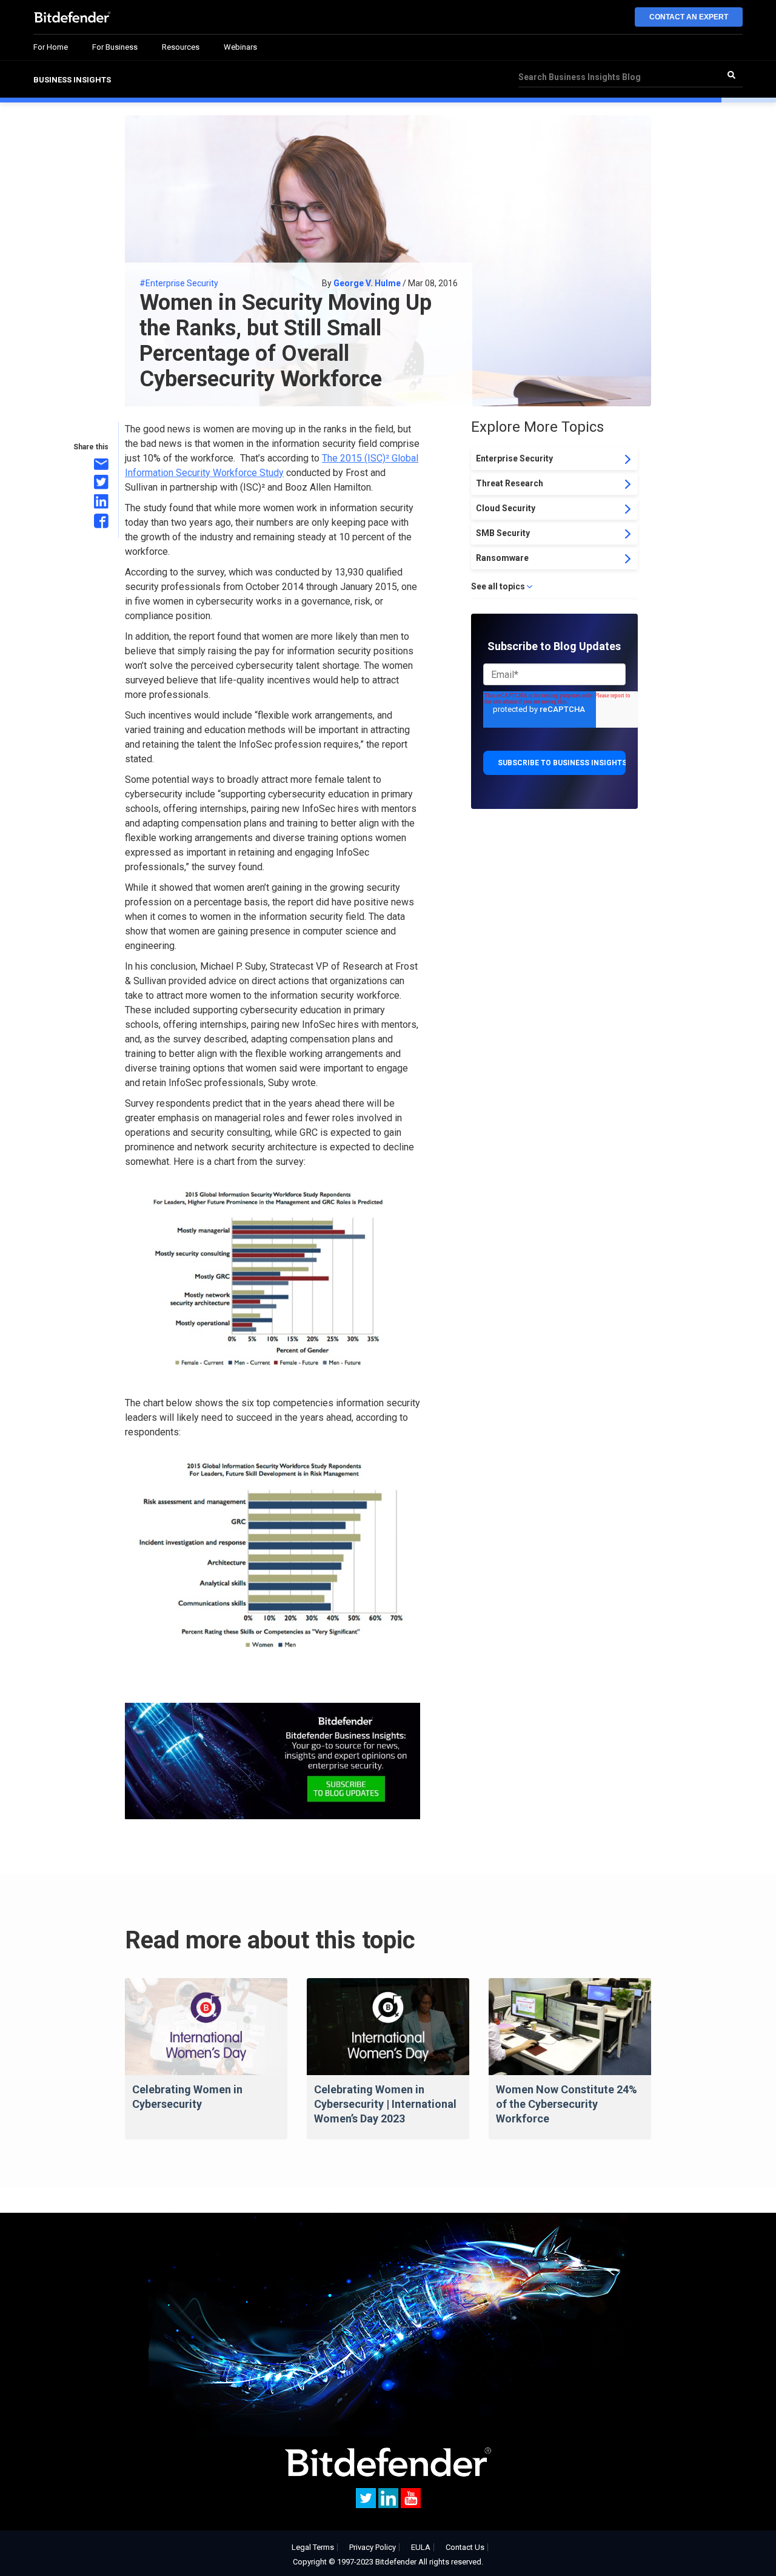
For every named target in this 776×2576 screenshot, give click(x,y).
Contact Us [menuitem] (465, 2547)
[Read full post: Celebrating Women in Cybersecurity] (206, 2027)
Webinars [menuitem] (240, 47)
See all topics (498, 586)
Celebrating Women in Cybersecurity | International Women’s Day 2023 (385, 2104)
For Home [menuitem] (51, 47)
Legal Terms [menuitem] (313, 2547)
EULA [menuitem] (421, 2547)
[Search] (731, 75)
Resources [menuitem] (181, 47)
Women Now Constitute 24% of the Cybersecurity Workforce (567, 2104)
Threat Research (510, 483)
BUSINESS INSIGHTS (72, 80)
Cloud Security (506, 508)
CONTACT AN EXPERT (689, 17)
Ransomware (502, 558)
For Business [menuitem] (115, 47)
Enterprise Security (514, 458)
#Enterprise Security (179, 283)
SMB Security (503, 533)
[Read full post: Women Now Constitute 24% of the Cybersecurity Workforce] (570, 2027)
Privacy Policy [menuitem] (373, 2547)
